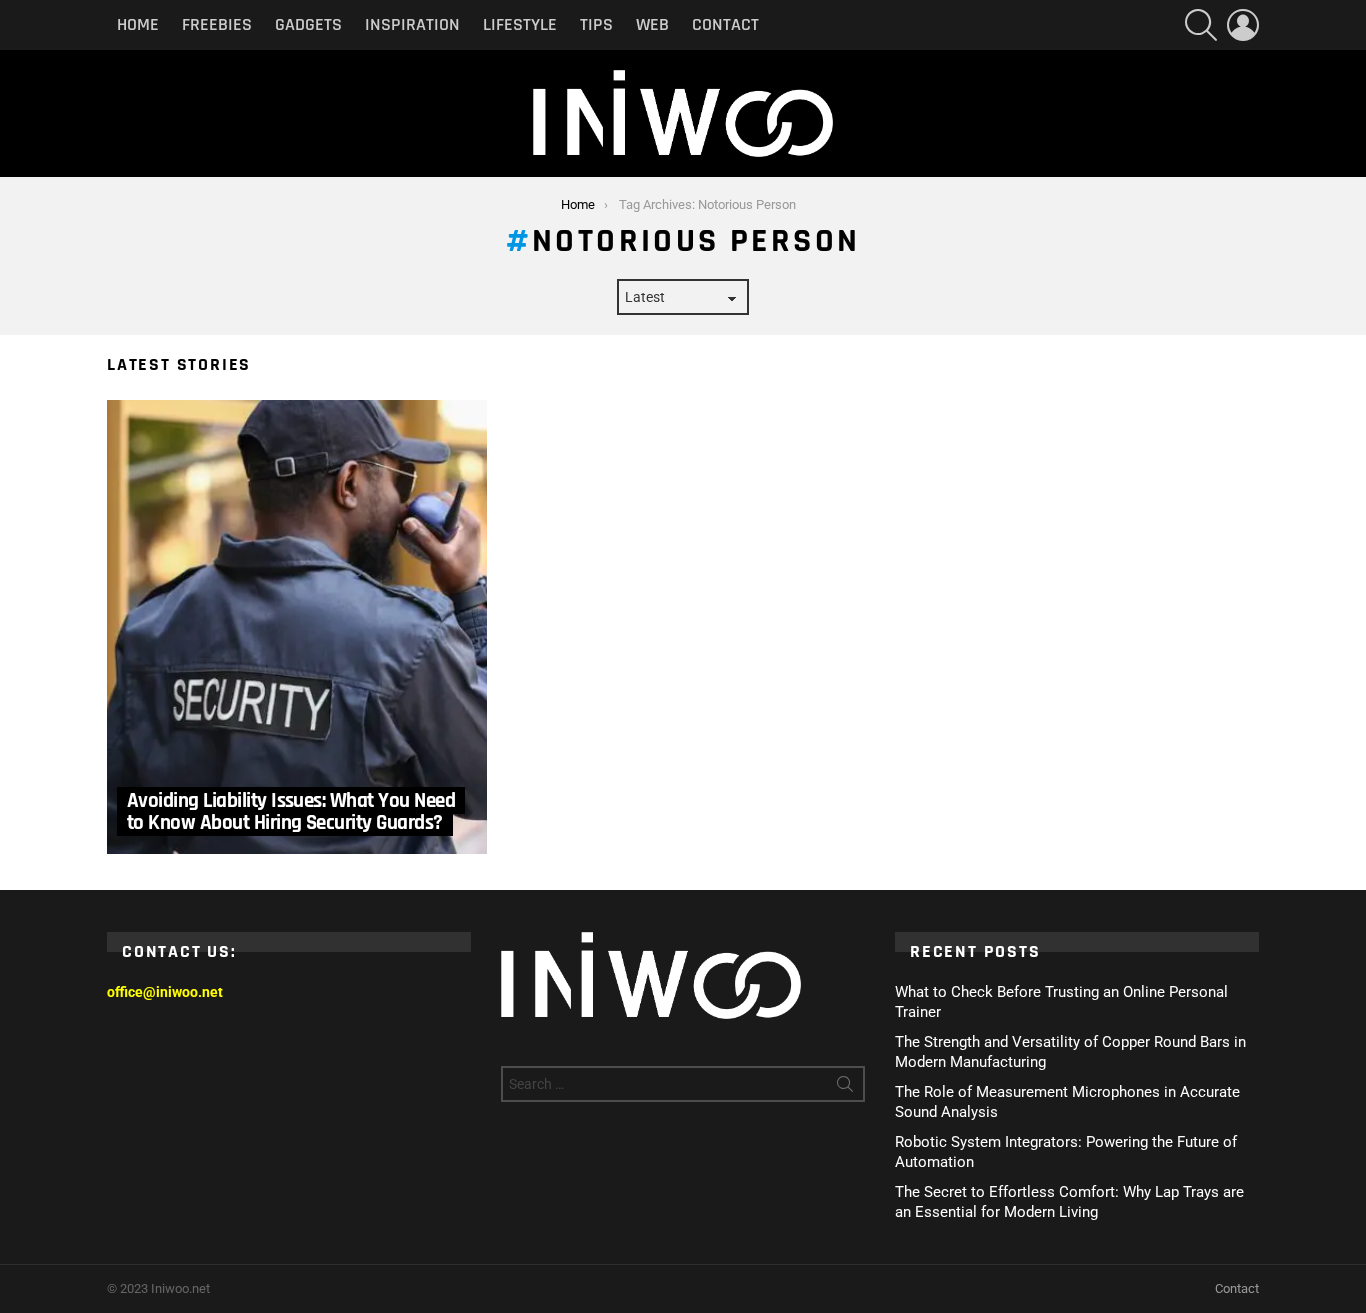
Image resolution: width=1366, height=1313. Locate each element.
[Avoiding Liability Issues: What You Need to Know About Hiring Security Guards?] (297, 627)
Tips (596, 24)
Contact (725, 24)
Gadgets (308, 24)
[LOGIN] (1243, 25)
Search (845, 1088)
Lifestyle (520, 24)
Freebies (217, 24)
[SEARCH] (1201, 25)
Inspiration (412, 24)
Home (138, 24)
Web (652, 24)
